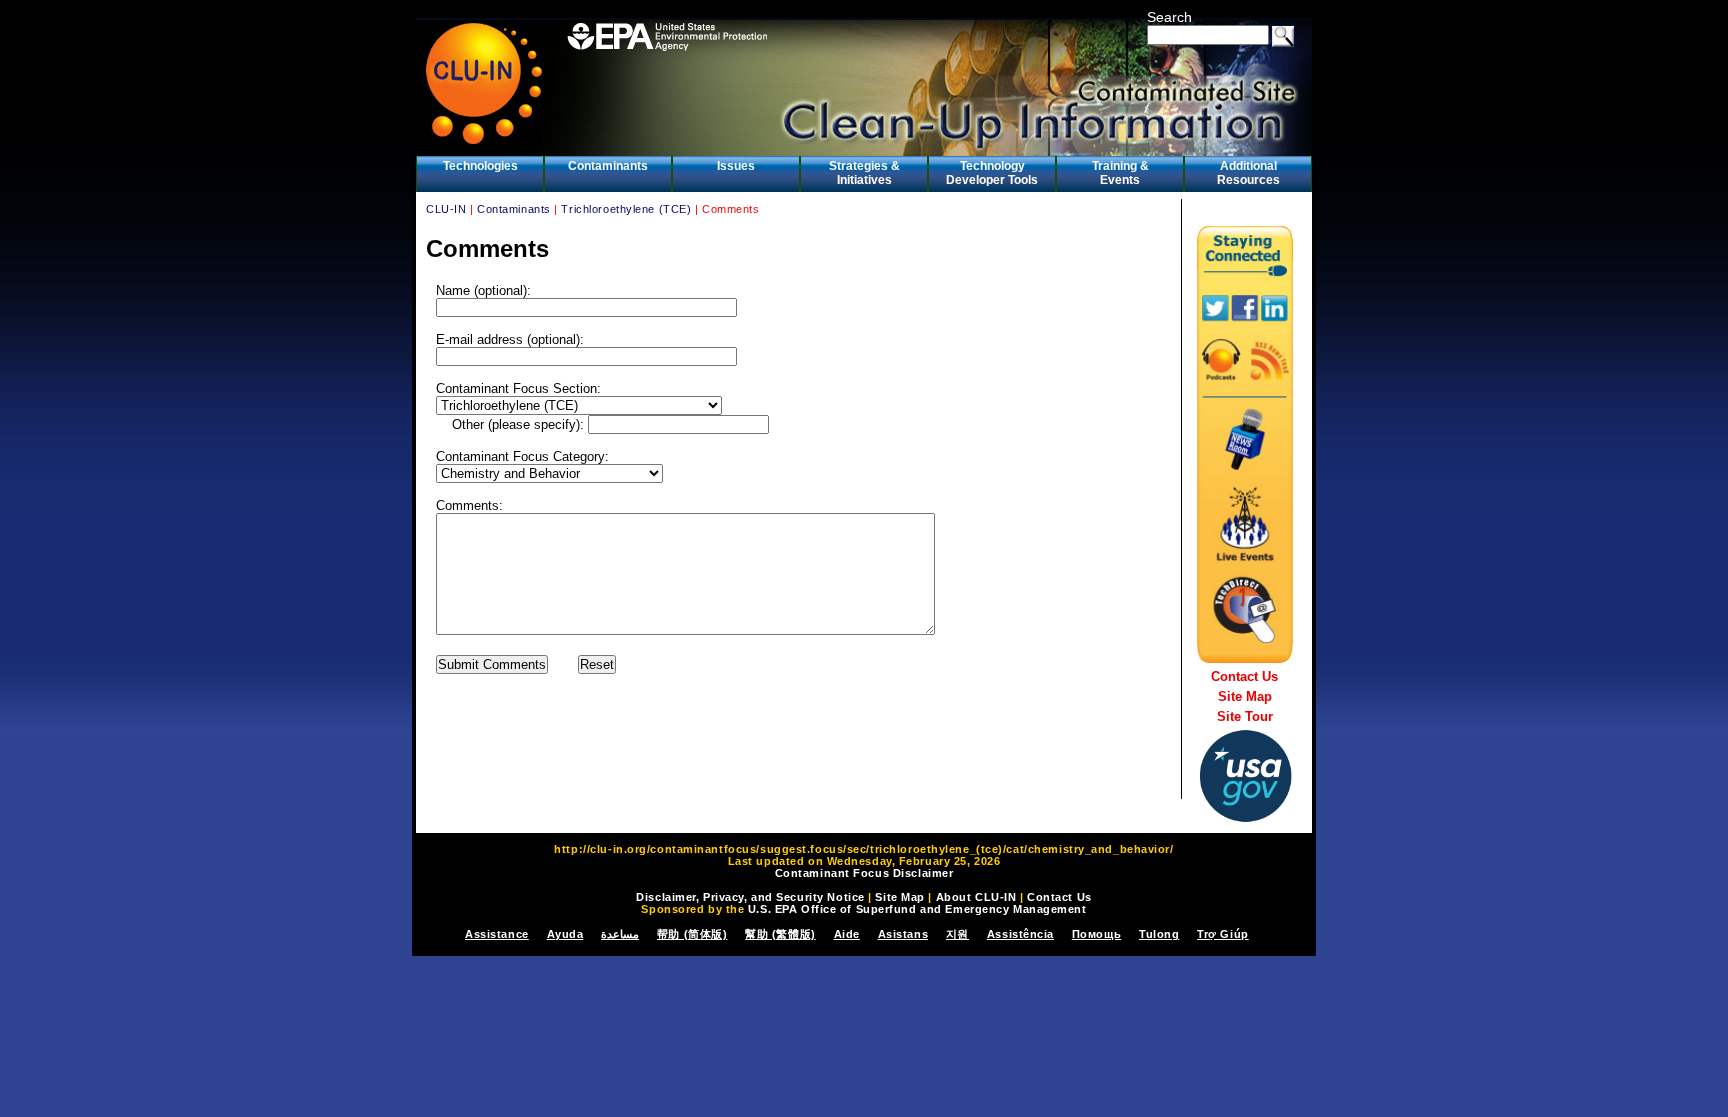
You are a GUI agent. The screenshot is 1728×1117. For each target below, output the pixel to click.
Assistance (497, 934)
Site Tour (1245, 716)
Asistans (903, 934)
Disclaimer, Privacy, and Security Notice (750, 897)
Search (1169, 17)
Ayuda (565, 934)
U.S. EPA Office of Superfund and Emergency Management (917, 909)
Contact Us (1244, 676)
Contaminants (608, 166)
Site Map (1245, 696)
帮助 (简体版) (692, 934)
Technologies (480, 166)
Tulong (1159, 934)
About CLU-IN (976, 897)
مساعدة (620, 934)
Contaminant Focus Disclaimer (864, 873)
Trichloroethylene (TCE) (626, 209)
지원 (957, 934)
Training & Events (1120, 173)
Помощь (1096, 934)
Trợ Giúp (1222, 934)
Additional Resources (1248, 173)
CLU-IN (446, 209)
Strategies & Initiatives (864, 173)
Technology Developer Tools (992, 173)
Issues (736, 166)
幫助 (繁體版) (780, 934)
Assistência (1020, 934)
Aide (847, 934)
